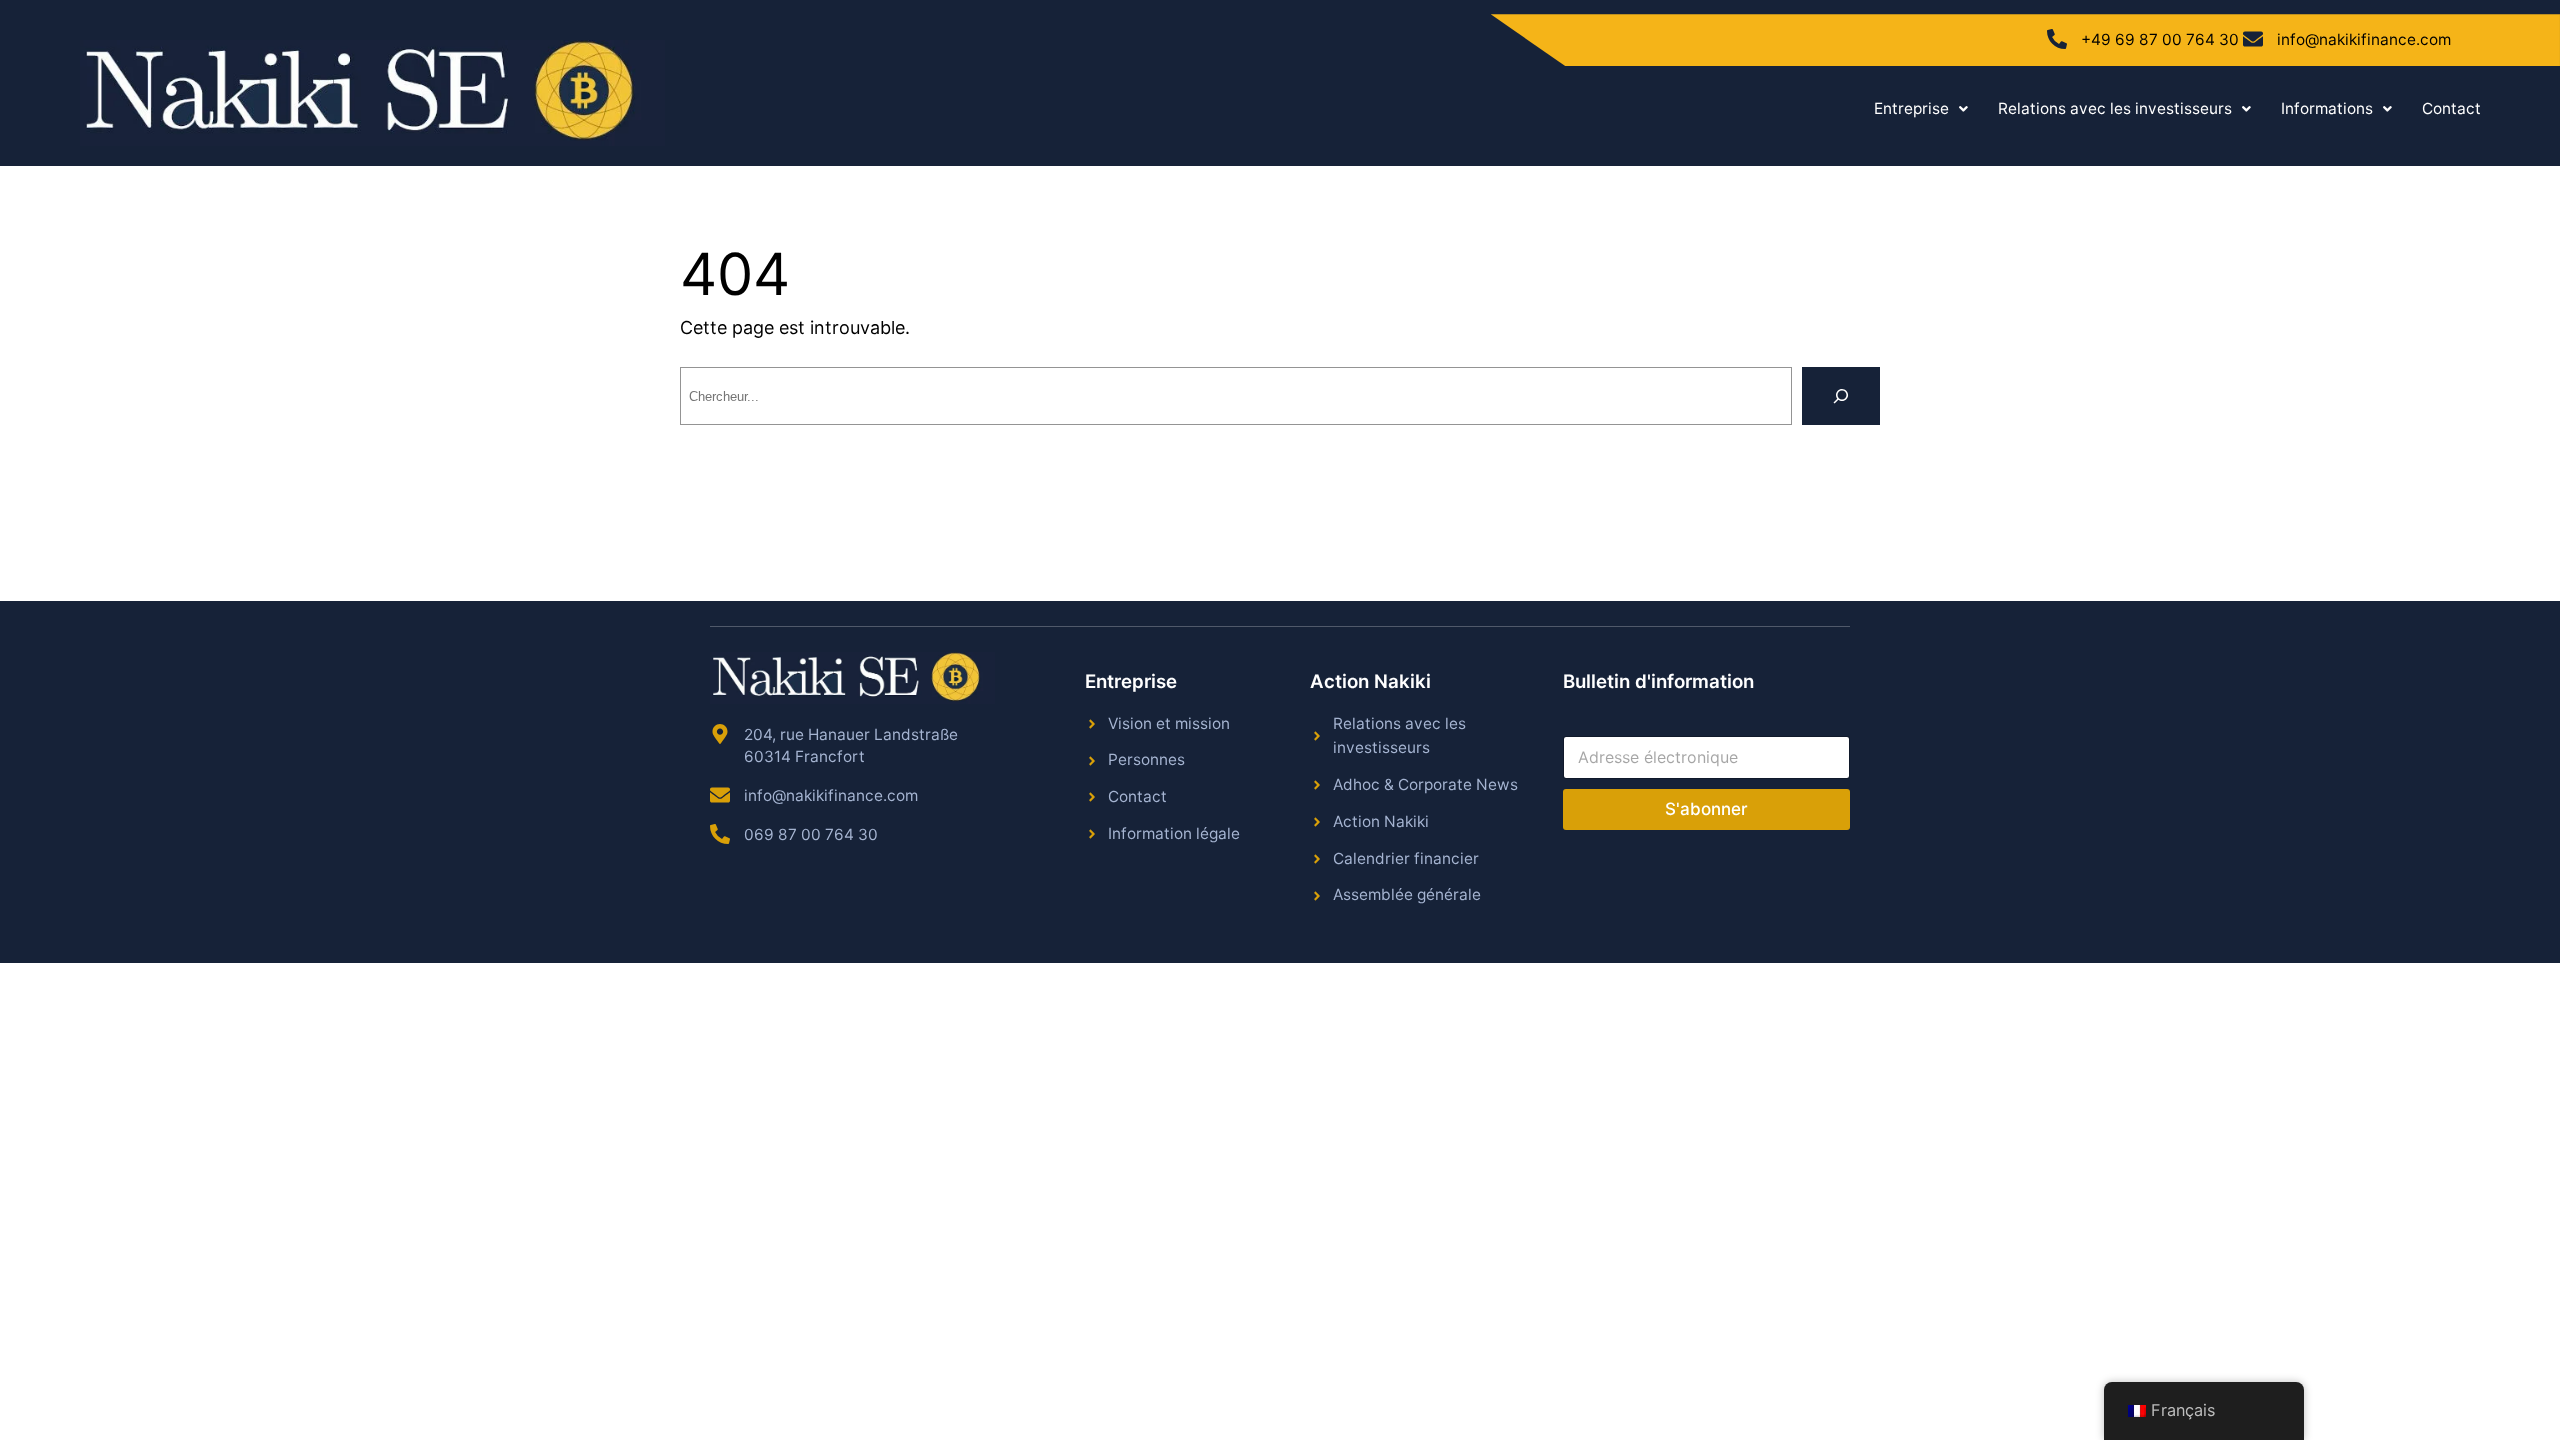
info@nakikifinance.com (2364, 39)
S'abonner (1706, 809)
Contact (2451, 108)
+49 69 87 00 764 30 (2160, 39)
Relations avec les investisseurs (2115, 108)
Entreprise (1911, 108)
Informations (2327, 108)
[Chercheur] (1841, 396)
